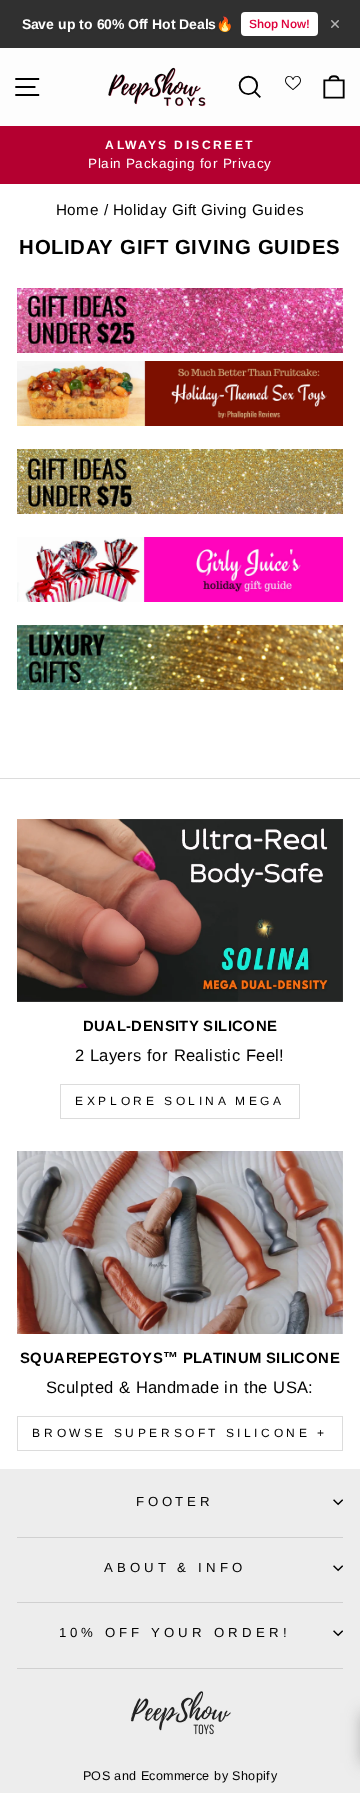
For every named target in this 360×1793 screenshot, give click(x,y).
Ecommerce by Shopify (209, 1776)
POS (96, 1776)
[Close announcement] (335, 24)
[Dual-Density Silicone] (180, 910)
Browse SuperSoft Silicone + (179, 1433)
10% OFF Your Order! (175, 1632)
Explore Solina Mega (179, 1101)
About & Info (175, 1567)
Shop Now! (279, 24)
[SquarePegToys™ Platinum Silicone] (180, 1242)
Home (78, 209)
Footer (175, 1501)
